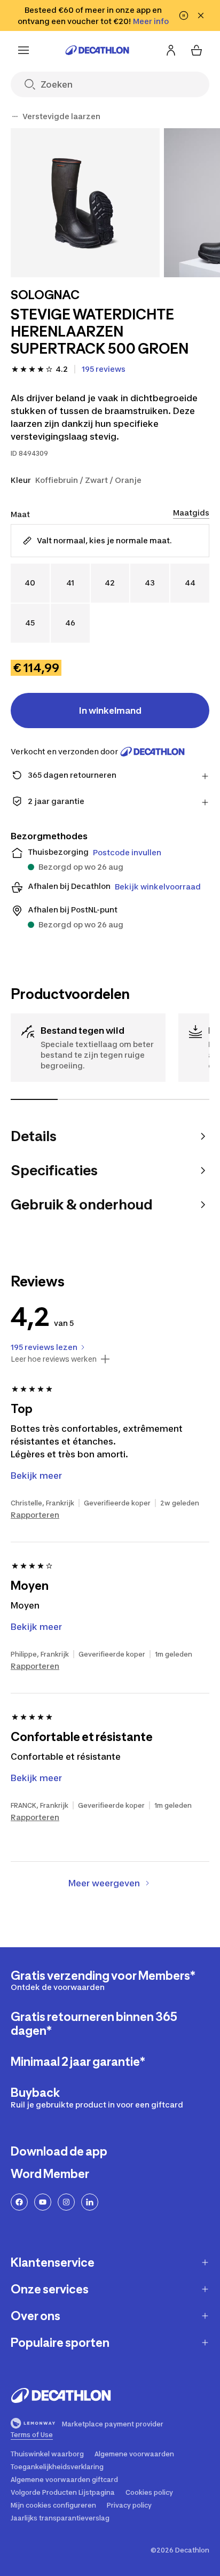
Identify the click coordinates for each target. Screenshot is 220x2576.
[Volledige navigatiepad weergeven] (15, 116)
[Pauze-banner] (184, 15)
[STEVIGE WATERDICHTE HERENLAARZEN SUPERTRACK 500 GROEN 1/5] (85, 203)
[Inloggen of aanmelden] (171, 50)
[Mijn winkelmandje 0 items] (197, 50)
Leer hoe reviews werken (54, 1359)
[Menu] (23, 50)
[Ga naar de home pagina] (97, 50)
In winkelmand (110, 711)
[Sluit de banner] (201, 15)
